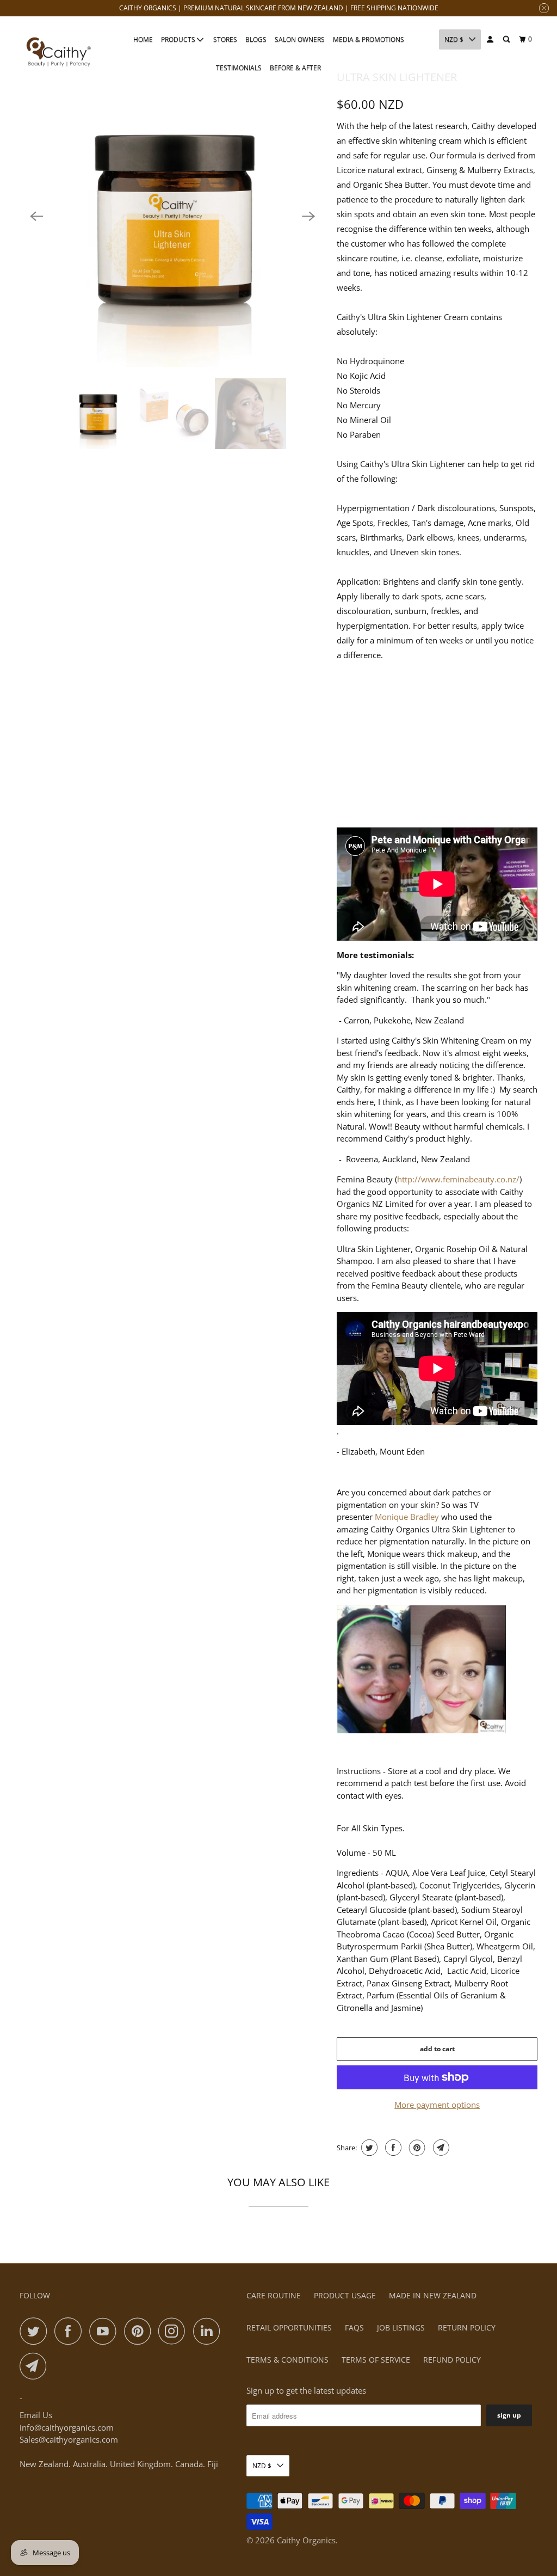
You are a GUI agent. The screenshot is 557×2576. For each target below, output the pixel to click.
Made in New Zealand (433, 2295)
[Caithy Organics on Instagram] (175, 2331)
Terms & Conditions (287, 2360)
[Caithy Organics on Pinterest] (140, 2331)
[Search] (507, 39)
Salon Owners (300, 39)
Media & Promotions (369, 39)
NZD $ (454, 39)
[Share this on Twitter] (368, 2148)
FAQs (354, 2327)
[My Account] (491, 39)
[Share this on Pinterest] (416, 2148)
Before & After (295, 68)
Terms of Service (376, 2360)
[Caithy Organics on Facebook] (71, 2331)
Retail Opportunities (289, 2327)
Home (143, 39)
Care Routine (274, 2295)
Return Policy (467, 2327)
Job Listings (401, 2327)
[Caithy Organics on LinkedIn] (209, 2331)
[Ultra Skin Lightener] (173, 216)
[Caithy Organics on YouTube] (106, 2331)
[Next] (308, 216)
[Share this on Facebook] (392, 2148)
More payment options (437, 2105)
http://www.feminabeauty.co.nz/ (458, 1179)
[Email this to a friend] (440, 2148)
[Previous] (37, 216)
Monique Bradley (407, 1517)
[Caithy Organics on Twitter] (36, 2331)
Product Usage (345, 2295)
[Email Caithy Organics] (36, 2366)
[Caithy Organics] (58, 53)
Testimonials (239, 68)
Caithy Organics (306, 2540)
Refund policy (452, 2360)
